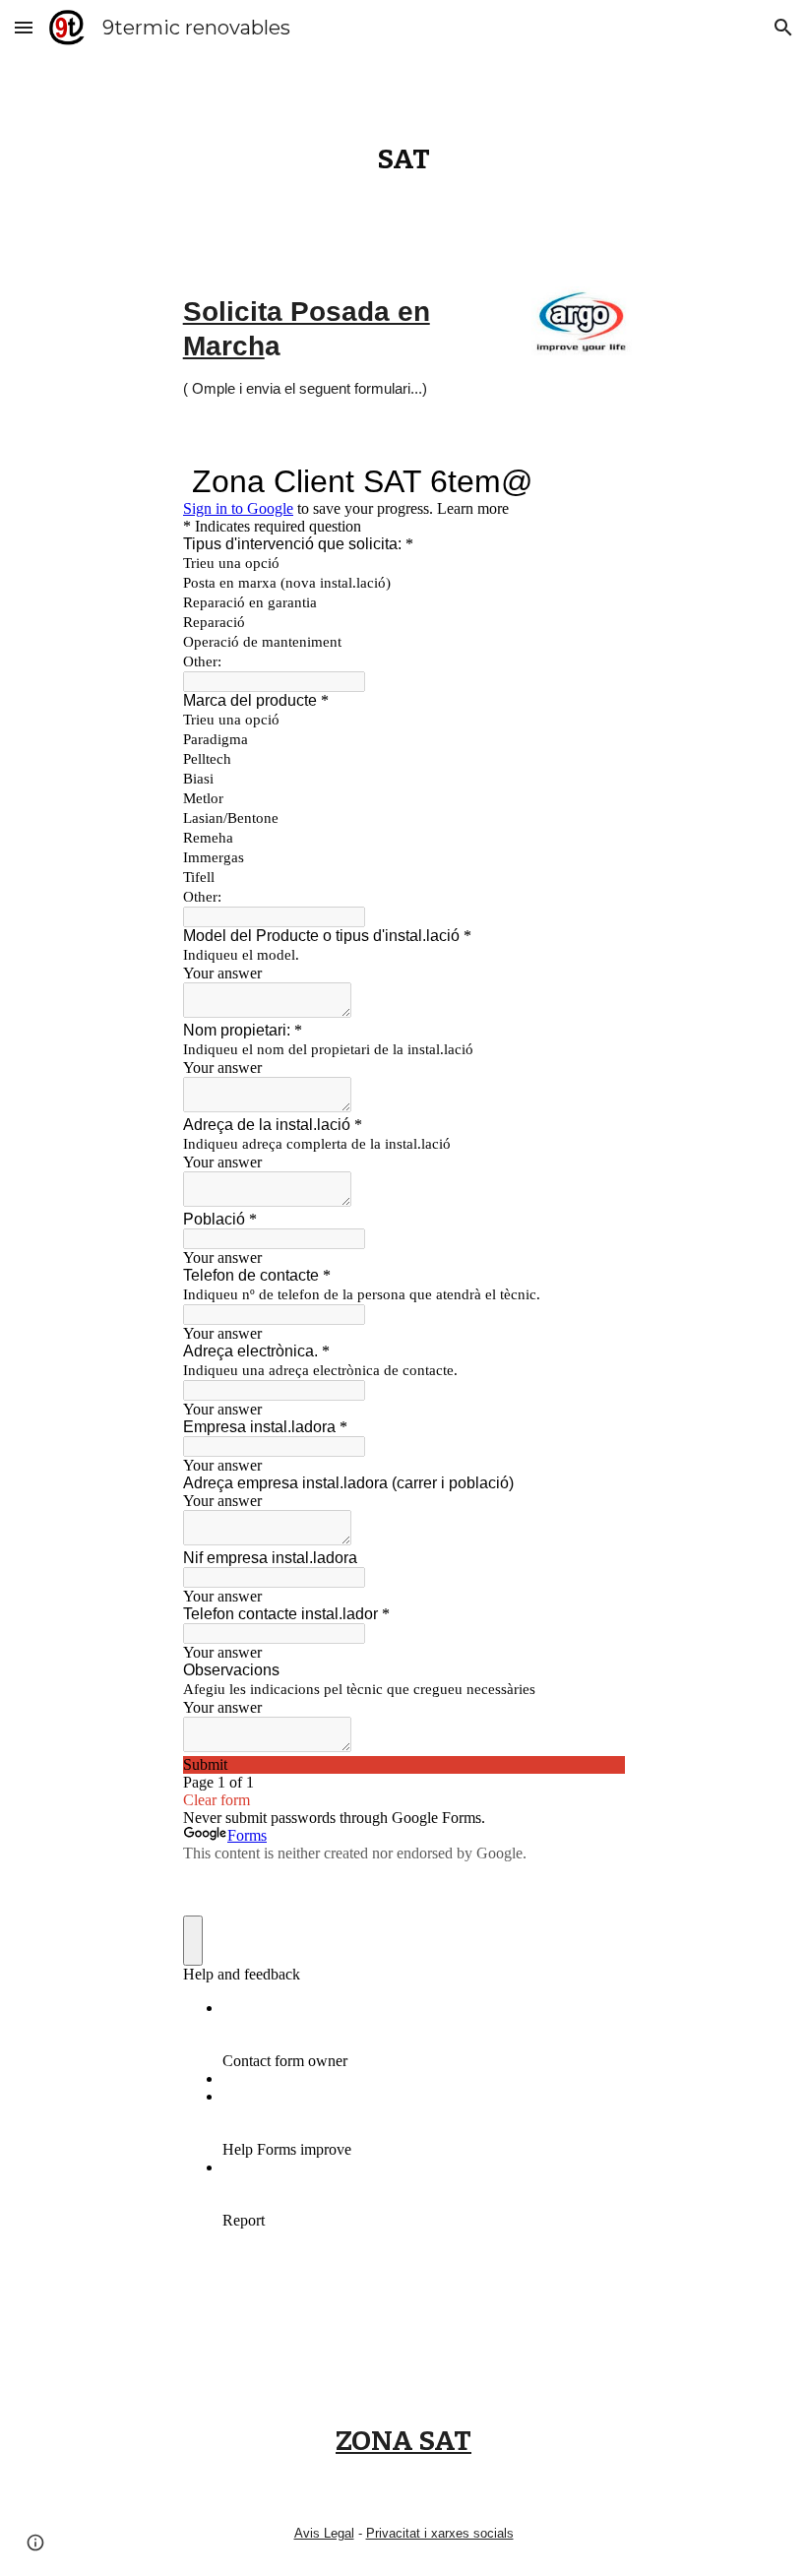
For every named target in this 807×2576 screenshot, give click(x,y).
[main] (403, 159)
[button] (24, 27)
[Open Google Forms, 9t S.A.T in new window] (594, 481)
